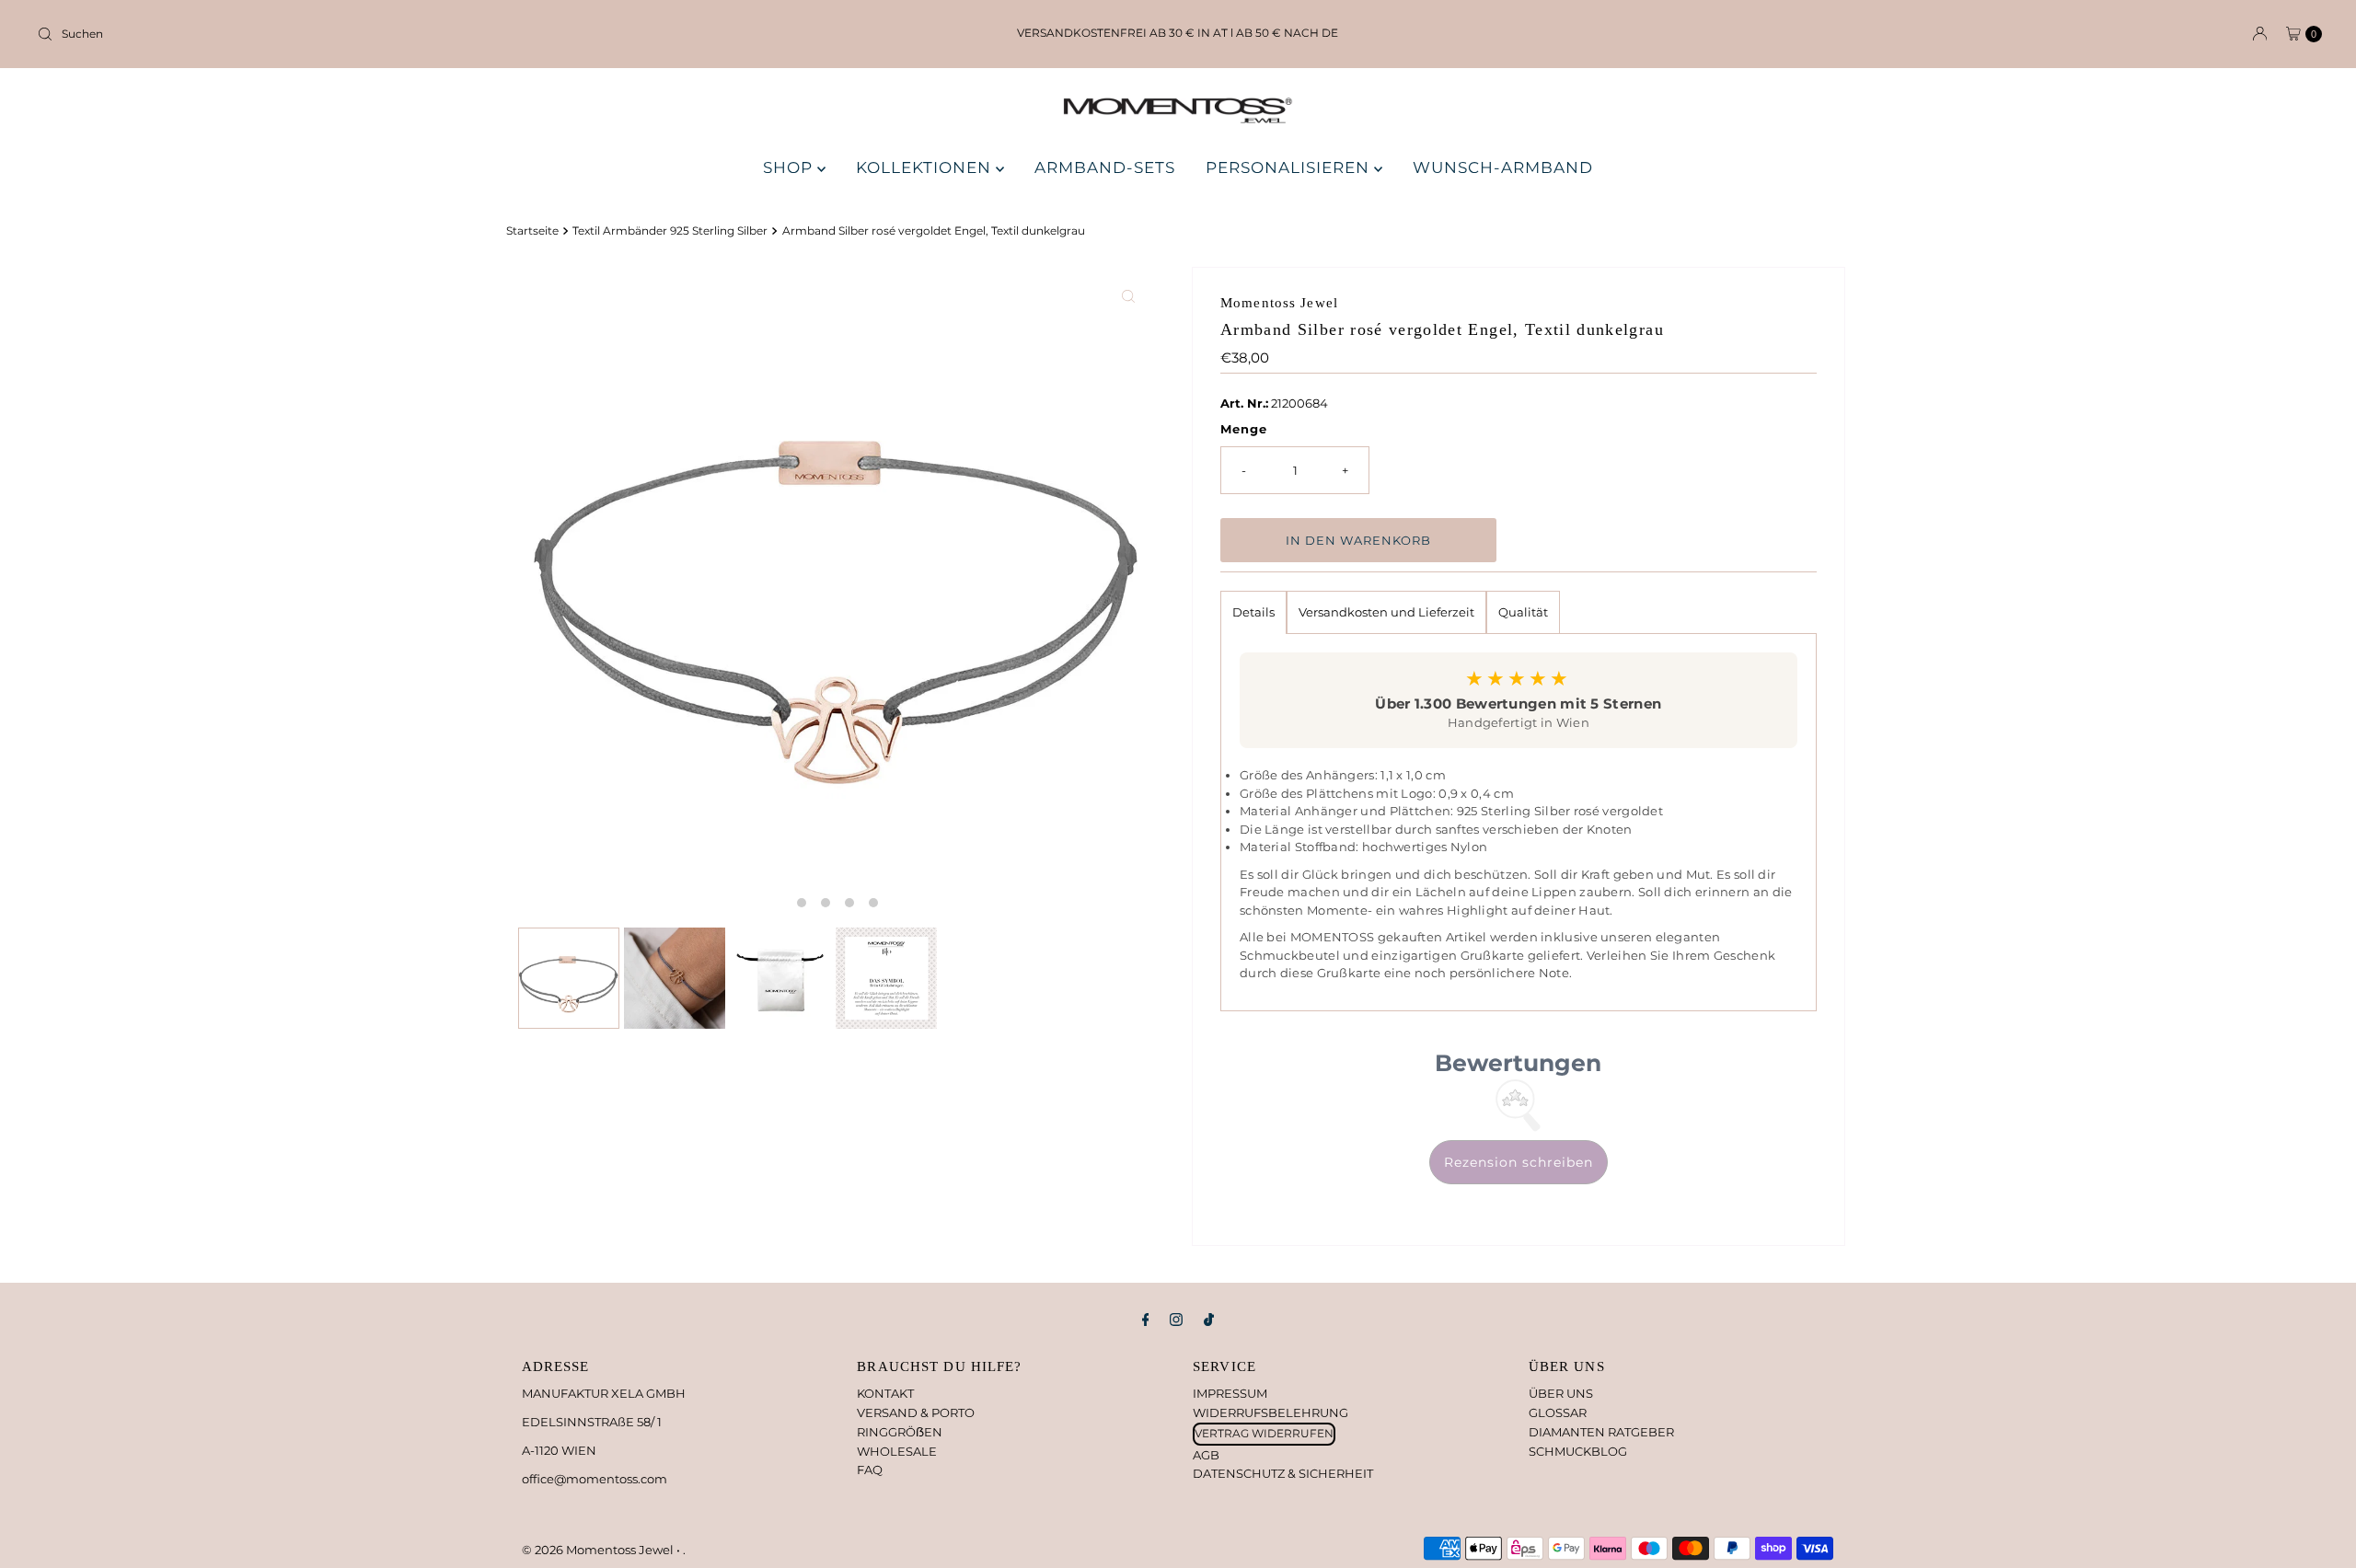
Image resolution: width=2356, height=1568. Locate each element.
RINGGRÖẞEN (900, 1432)
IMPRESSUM (1230, 1393)
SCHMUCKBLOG (1578, 1451)
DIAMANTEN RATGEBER (1601, 1432)
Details (1253, 612)
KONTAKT (885, 1393)
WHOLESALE (897, 1451)
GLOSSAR (1558, 1412)
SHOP (790, 167)
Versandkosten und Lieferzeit (1386, 612)
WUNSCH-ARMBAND (1503, 167)
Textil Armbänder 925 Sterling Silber (670, 231)
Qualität (1523, 612)
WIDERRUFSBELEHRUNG (1270, 1412)
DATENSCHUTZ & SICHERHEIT (1283, 1473)
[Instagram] (1176, 1320)
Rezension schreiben (1519, 1162)
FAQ (870, 1470)
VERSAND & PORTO (916, 1412)
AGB (1206, 1455)
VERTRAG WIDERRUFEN (1264, 1433)
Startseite (532, 231)
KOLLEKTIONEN (926, 167)
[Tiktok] (1209, 1320)
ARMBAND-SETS (1105, 167)
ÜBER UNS (1561, 1393)
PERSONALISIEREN (1290, 167)
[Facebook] (1146, 1320)
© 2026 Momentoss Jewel (599, 1550)
